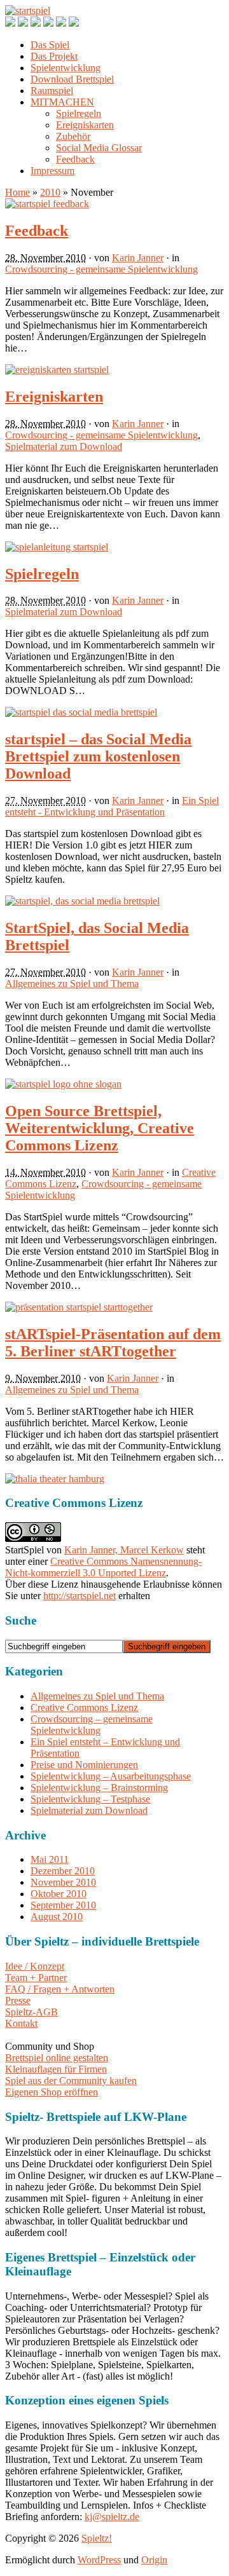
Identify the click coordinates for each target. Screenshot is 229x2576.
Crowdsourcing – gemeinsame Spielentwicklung (92, 1725)
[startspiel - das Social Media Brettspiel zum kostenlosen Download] (81, 712)
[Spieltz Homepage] (74, 23)
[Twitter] (36, 23)
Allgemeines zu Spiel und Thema (72, 984)
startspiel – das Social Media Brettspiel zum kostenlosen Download (98, 756)
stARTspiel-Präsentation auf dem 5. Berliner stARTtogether (113, 1343)
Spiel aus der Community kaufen (71, 2081)
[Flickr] (61, 23)
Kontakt (21, 2023)
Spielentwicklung (66, 68)
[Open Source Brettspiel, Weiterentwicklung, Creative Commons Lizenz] (63, 1084)
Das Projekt (54, 56)
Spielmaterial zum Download (64, 446)
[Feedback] (47, 204)
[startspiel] (28, 10)
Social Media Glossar (99, 148)
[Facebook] (10, 23)
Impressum (52, 171)
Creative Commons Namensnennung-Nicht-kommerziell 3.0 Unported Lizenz (103, 1567)
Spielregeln (79, 113)
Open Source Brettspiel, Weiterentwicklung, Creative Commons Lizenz (100, 1128)
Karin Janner (138, 258)
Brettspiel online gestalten (57, 2058)
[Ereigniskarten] (57, 370)
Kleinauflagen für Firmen (56, 2069)
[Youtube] (48, 23)
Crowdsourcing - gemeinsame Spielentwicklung (101, 269)
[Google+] (23, 23)
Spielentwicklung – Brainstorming (99, 1788)
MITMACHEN (62, 102)
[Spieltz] (55, 1479)
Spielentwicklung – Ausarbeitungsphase (111, 1776)
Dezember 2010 (63, 1871)
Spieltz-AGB (31, 2012)
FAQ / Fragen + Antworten (60, 1989)
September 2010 (63, 1905)
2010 (50, 192)
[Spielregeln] (57, 547)
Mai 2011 (50, 1859)
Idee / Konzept (35, 1966)
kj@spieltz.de (112, 2517)
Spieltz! (97, 2538)
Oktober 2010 (59, 1894)
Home (17, 192)
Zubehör (73, 136)
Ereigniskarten (85, 125)
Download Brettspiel (72, 79)
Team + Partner (36, 1978)
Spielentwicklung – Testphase (90, 1799)
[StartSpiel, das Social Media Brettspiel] (82, 901)
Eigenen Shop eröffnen (52, 2092)
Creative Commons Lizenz (84, 1707)
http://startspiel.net (80, 1596)
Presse (18, 2000)
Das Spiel (50, 45)
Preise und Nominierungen (84, 1765)
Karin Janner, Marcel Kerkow (124, 1550)
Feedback (75, 159)
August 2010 (57, 1917)
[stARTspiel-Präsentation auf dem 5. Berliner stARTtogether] (79, 1307)
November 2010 (63, 1882)
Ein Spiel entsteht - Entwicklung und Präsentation (112, 806)
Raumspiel (52, 91)
